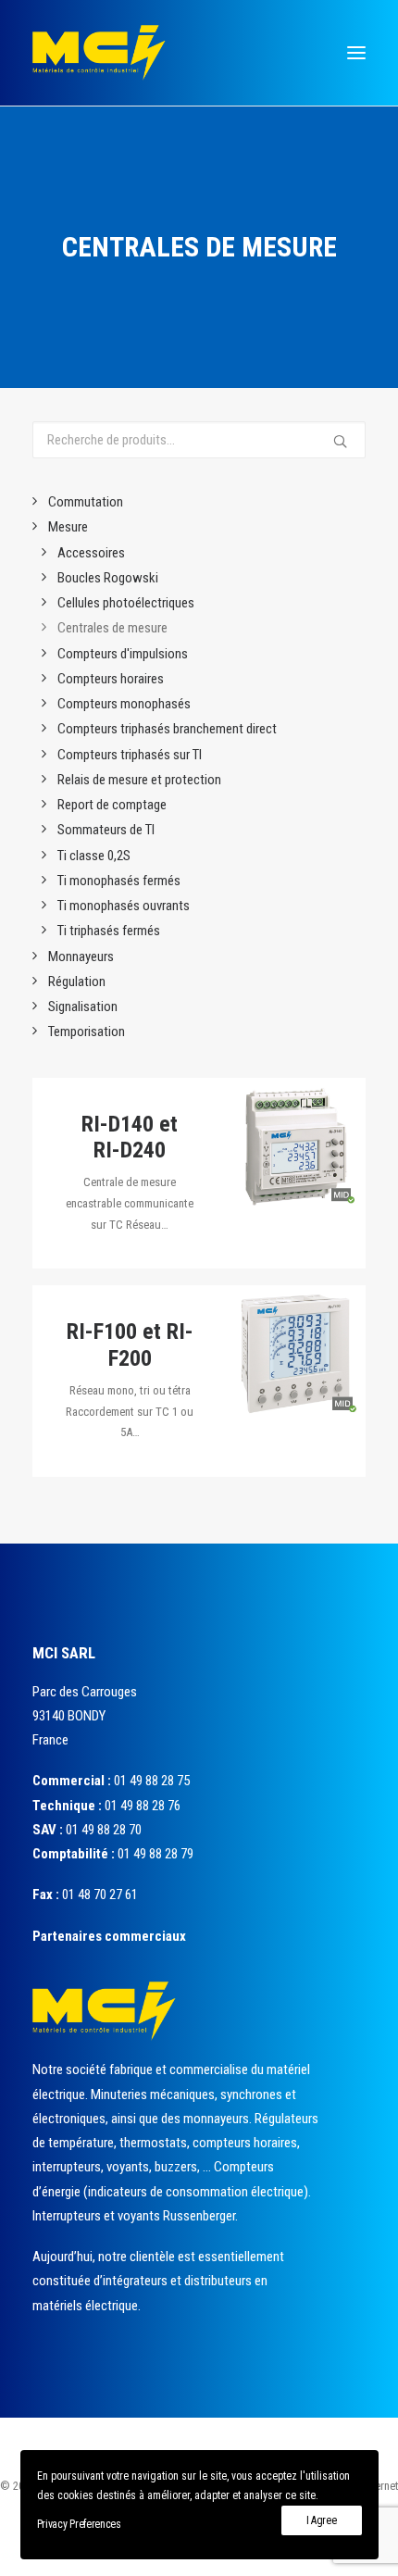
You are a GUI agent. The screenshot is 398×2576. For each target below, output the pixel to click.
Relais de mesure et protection (139, 780)
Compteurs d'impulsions (123, 654)
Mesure (68, 527)
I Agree (322, 2520)
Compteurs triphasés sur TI (130, 755)
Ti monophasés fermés (119, 881)
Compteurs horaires (111, 679)
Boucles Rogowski (108, 578)
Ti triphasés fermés (109, 931)
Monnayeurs (81, 957)
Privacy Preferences (79, 2524)
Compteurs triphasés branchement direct (167, 729)
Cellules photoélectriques (126, 603)
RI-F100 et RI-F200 (130, 1345)
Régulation (77, 982)
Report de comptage (112, 805)
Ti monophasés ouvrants (124, 906)
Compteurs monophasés (124, 704)
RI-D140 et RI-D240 (130, 1138)
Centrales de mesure (112, 628)
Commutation (86, 502)
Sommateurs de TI (106, 830)
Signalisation (83, 1007)
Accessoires (91, 553)
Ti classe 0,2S (94, 856)
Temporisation (87, 1032)
